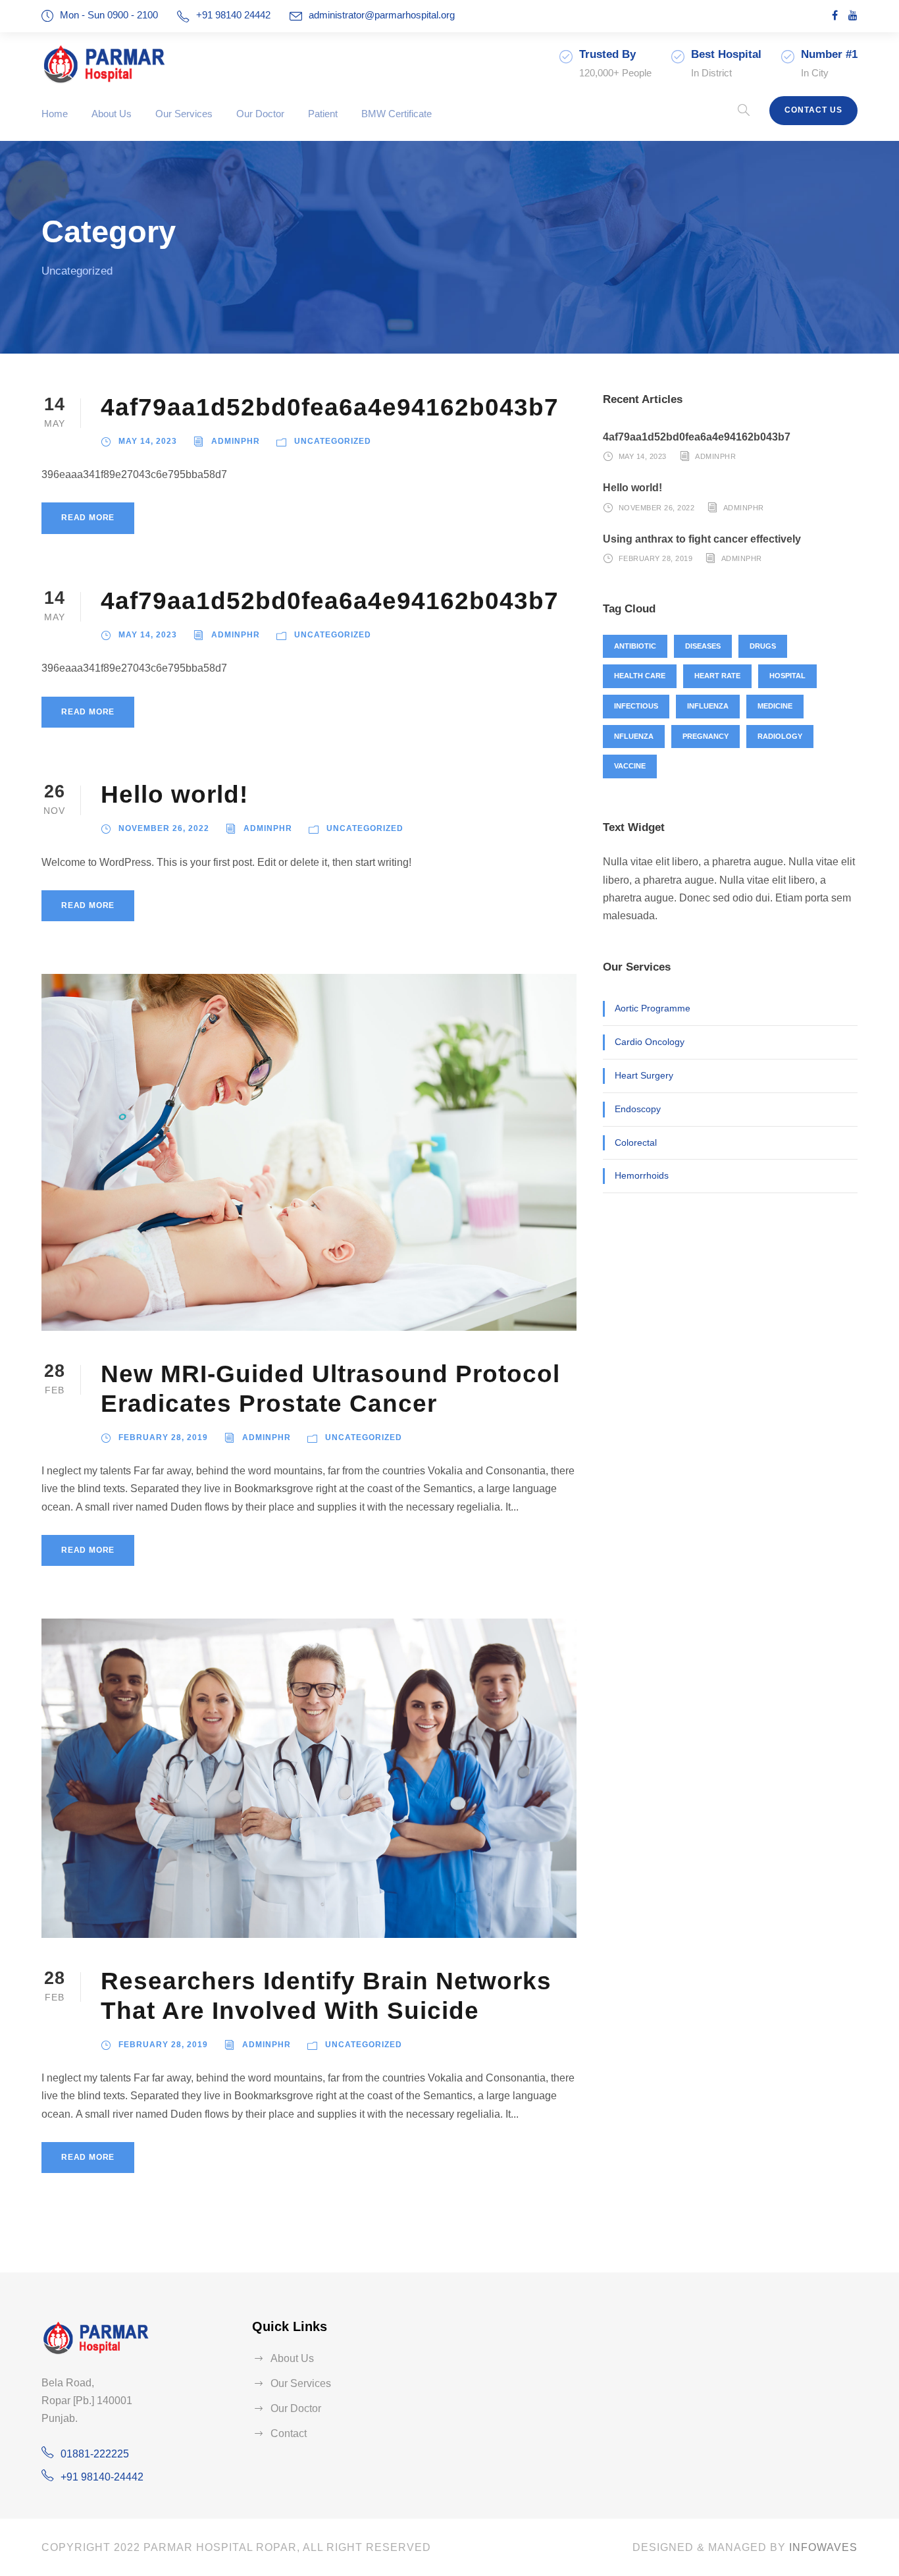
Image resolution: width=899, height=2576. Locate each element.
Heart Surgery (644, 1075)
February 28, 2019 (163, 1437)
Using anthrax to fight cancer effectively (702, 539)
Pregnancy (706, 736)
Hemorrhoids (642, 1175)
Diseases (703, 646)
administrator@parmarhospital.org (382, 15)
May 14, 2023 (148, 441)
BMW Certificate (397, 114)
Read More (88, 518)
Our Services (184, 114)
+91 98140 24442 (235, 15)
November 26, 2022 (164, 828)
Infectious (636, 706)
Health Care (640, 676)
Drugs (763, 646)
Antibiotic (635, 646)
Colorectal (636, 1142)
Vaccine (630, 766)
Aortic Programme (653, 1008)
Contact (289, 2433)
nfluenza (634, 736)
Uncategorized (333, 441)
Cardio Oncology (650, 1042)
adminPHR (236, 441)
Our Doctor (260, 114)
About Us (112, 114)
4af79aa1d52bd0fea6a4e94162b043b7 (330, 407)
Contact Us (813, 110)
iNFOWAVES (823, 2547)
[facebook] (835, 15)
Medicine (775, 706)
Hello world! (174, 794)
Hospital (787, 676)
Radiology (780, 736)
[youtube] (853, 15)
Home (55, 114)
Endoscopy (638, 1109)
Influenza (708, 706)
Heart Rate (717, 676)
